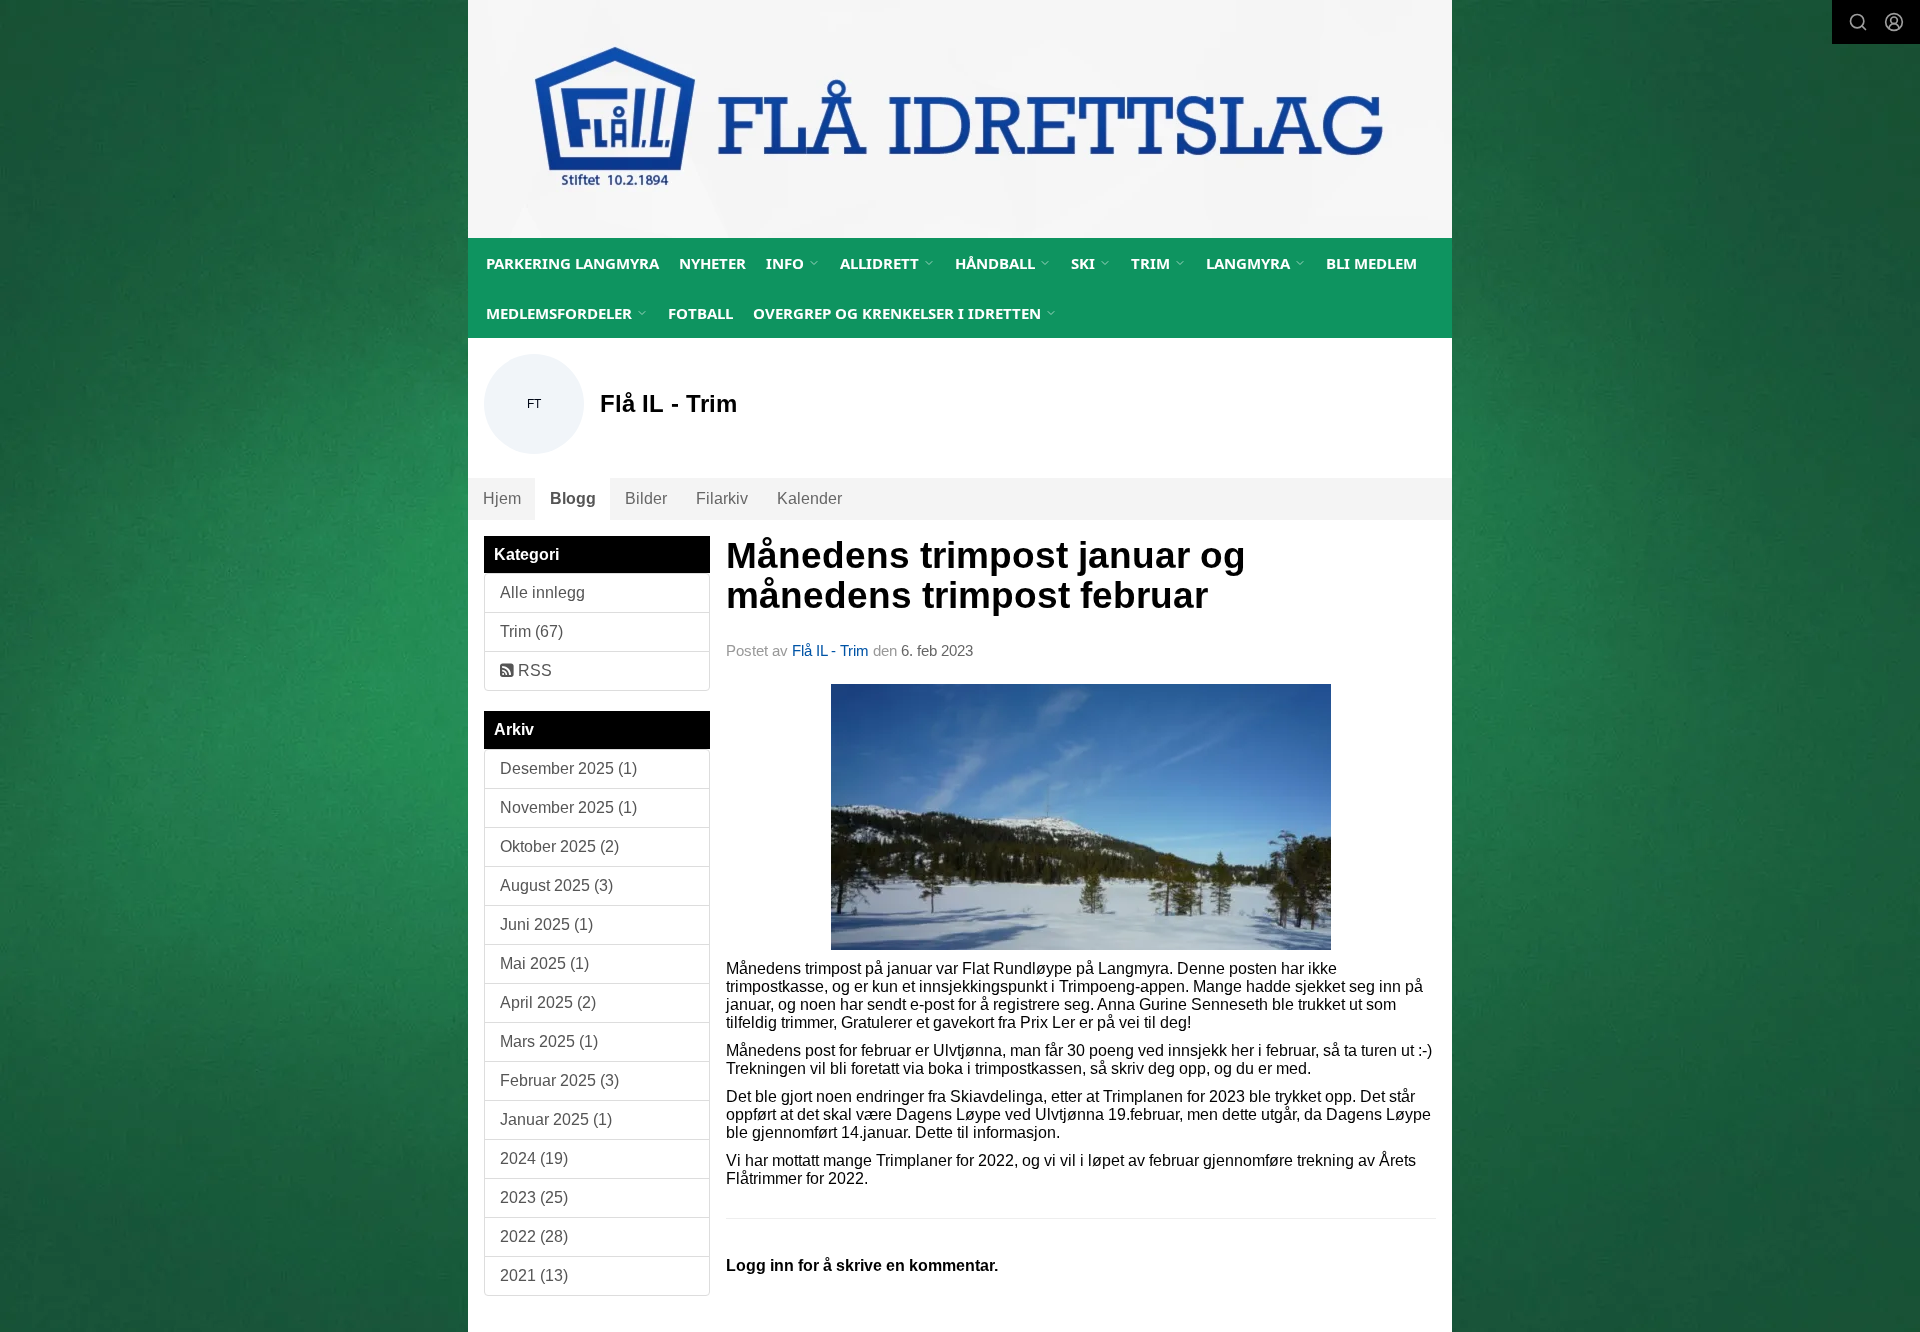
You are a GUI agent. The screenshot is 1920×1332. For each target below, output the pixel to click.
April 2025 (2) (548, 1002)
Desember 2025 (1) (568, 768)
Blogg (573, 498)
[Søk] (1858, 22)
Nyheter (712, 263)
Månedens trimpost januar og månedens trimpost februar (986, 576)
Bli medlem (1371, 263)
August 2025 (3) (556, 885)
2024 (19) (534, 1158)
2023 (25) (534, 1197)
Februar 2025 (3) (559, 1080)
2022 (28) (534, 1236)
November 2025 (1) (568, 807)
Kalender (809, 498)
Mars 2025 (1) (549, 1041)
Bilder (646, 498)
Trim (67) (531, 631)
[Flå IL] (960, 119)
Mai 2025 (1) (544, 963)
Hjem (502, 498)
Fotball (700, 313)
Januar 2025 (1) (556, 1119)
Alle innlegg (542, 592)
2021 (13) (534, 1275)
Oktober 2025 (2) (559, 846)
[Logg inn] (1894, 22)
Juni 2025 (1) (546, 924)
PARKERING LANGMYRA (572, 263)
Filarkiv (722, 498)
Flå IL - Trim (830, 650)
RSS (533, 670)
